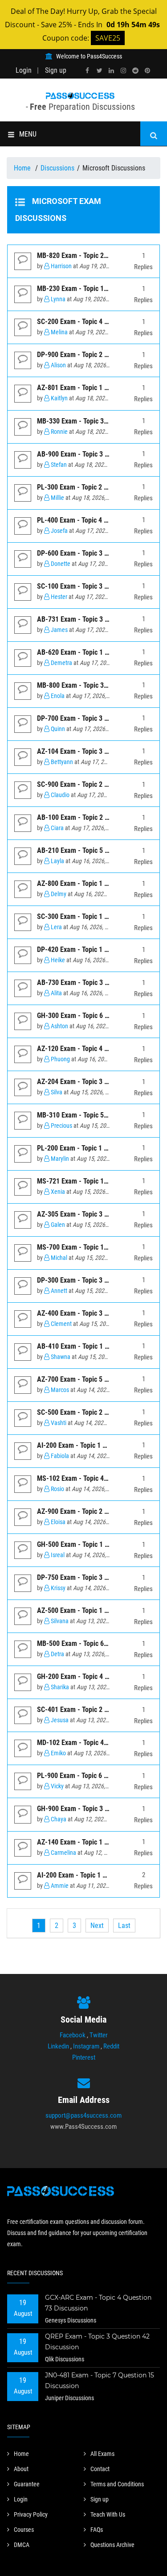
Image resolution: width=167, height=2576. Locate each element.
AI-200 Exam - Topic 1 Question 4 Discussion (102, 1875)
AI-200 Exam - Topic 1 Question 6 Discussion (102, 1445)
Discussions (57, 168)
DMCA (22, 2545)
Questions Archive (112, 2545)
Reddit (111, 2046)
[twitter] (99, 71)
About (21, 2469)
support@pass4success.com (83, 2115)
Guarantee (27, 2484)
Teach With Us (108, 2514)
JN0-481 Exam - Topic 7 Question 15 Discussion (100, 2381)
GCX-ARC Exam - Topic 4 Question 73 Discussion (98, 2303)
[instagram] (123, 71)
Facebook (73, 2035)
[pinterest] (147, 71)
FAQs (97, 2530)
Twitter (99, 2035)
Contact (100, 2469)
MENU (28, 134)
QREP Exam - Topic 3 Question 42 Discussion (97, 2342)
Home (23, 168)
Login (24, 70)
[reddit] (135, 71)
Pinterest (84, 2057)
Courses (24, 2530)
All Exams (102, 2454)
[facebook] (87, 71)
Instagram (86, 2046)
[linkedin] (111, 71)
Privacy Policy (31, 2514)
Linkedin (58, 2046)
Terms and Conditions (117, 2484)
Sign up (56, 70)
